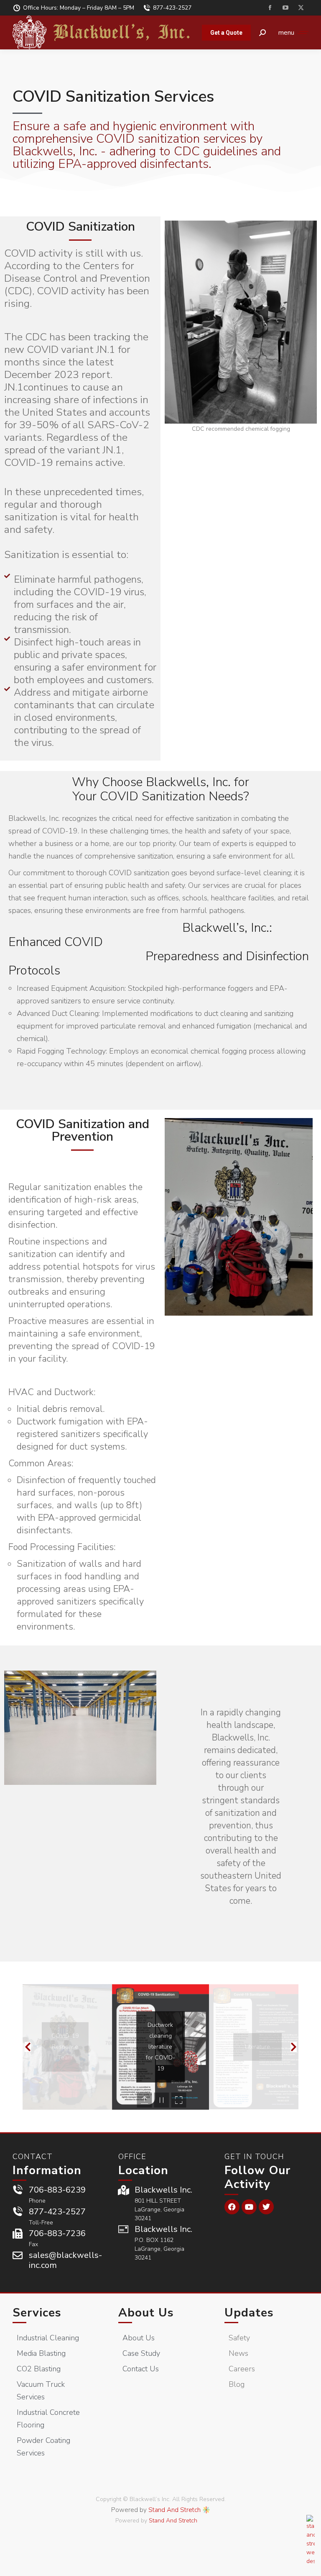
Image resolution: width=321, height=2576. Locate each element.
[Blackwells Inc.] (123, 2190)
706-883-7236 (57, 2233)
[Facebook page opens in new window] (270, 8)
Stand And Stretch (175, 2510)
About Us (146, 2313)
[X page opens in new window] (301, 8)
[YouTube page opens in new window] (285, 8)
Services (37, 2313)
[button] (28, 2047)
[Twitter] (266, 2207)
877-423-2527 (172, 8)
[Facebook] (232, 2207)
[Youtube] (249, 2207)
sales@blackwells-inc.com (65, 2260)
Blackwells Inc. (163, 2190)
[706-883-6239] (18, 2190)
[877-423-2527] (18, 2212)
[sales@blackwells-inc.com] (18, 2255)
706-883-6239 (57, 2190)
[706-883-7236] (18, 2234)
